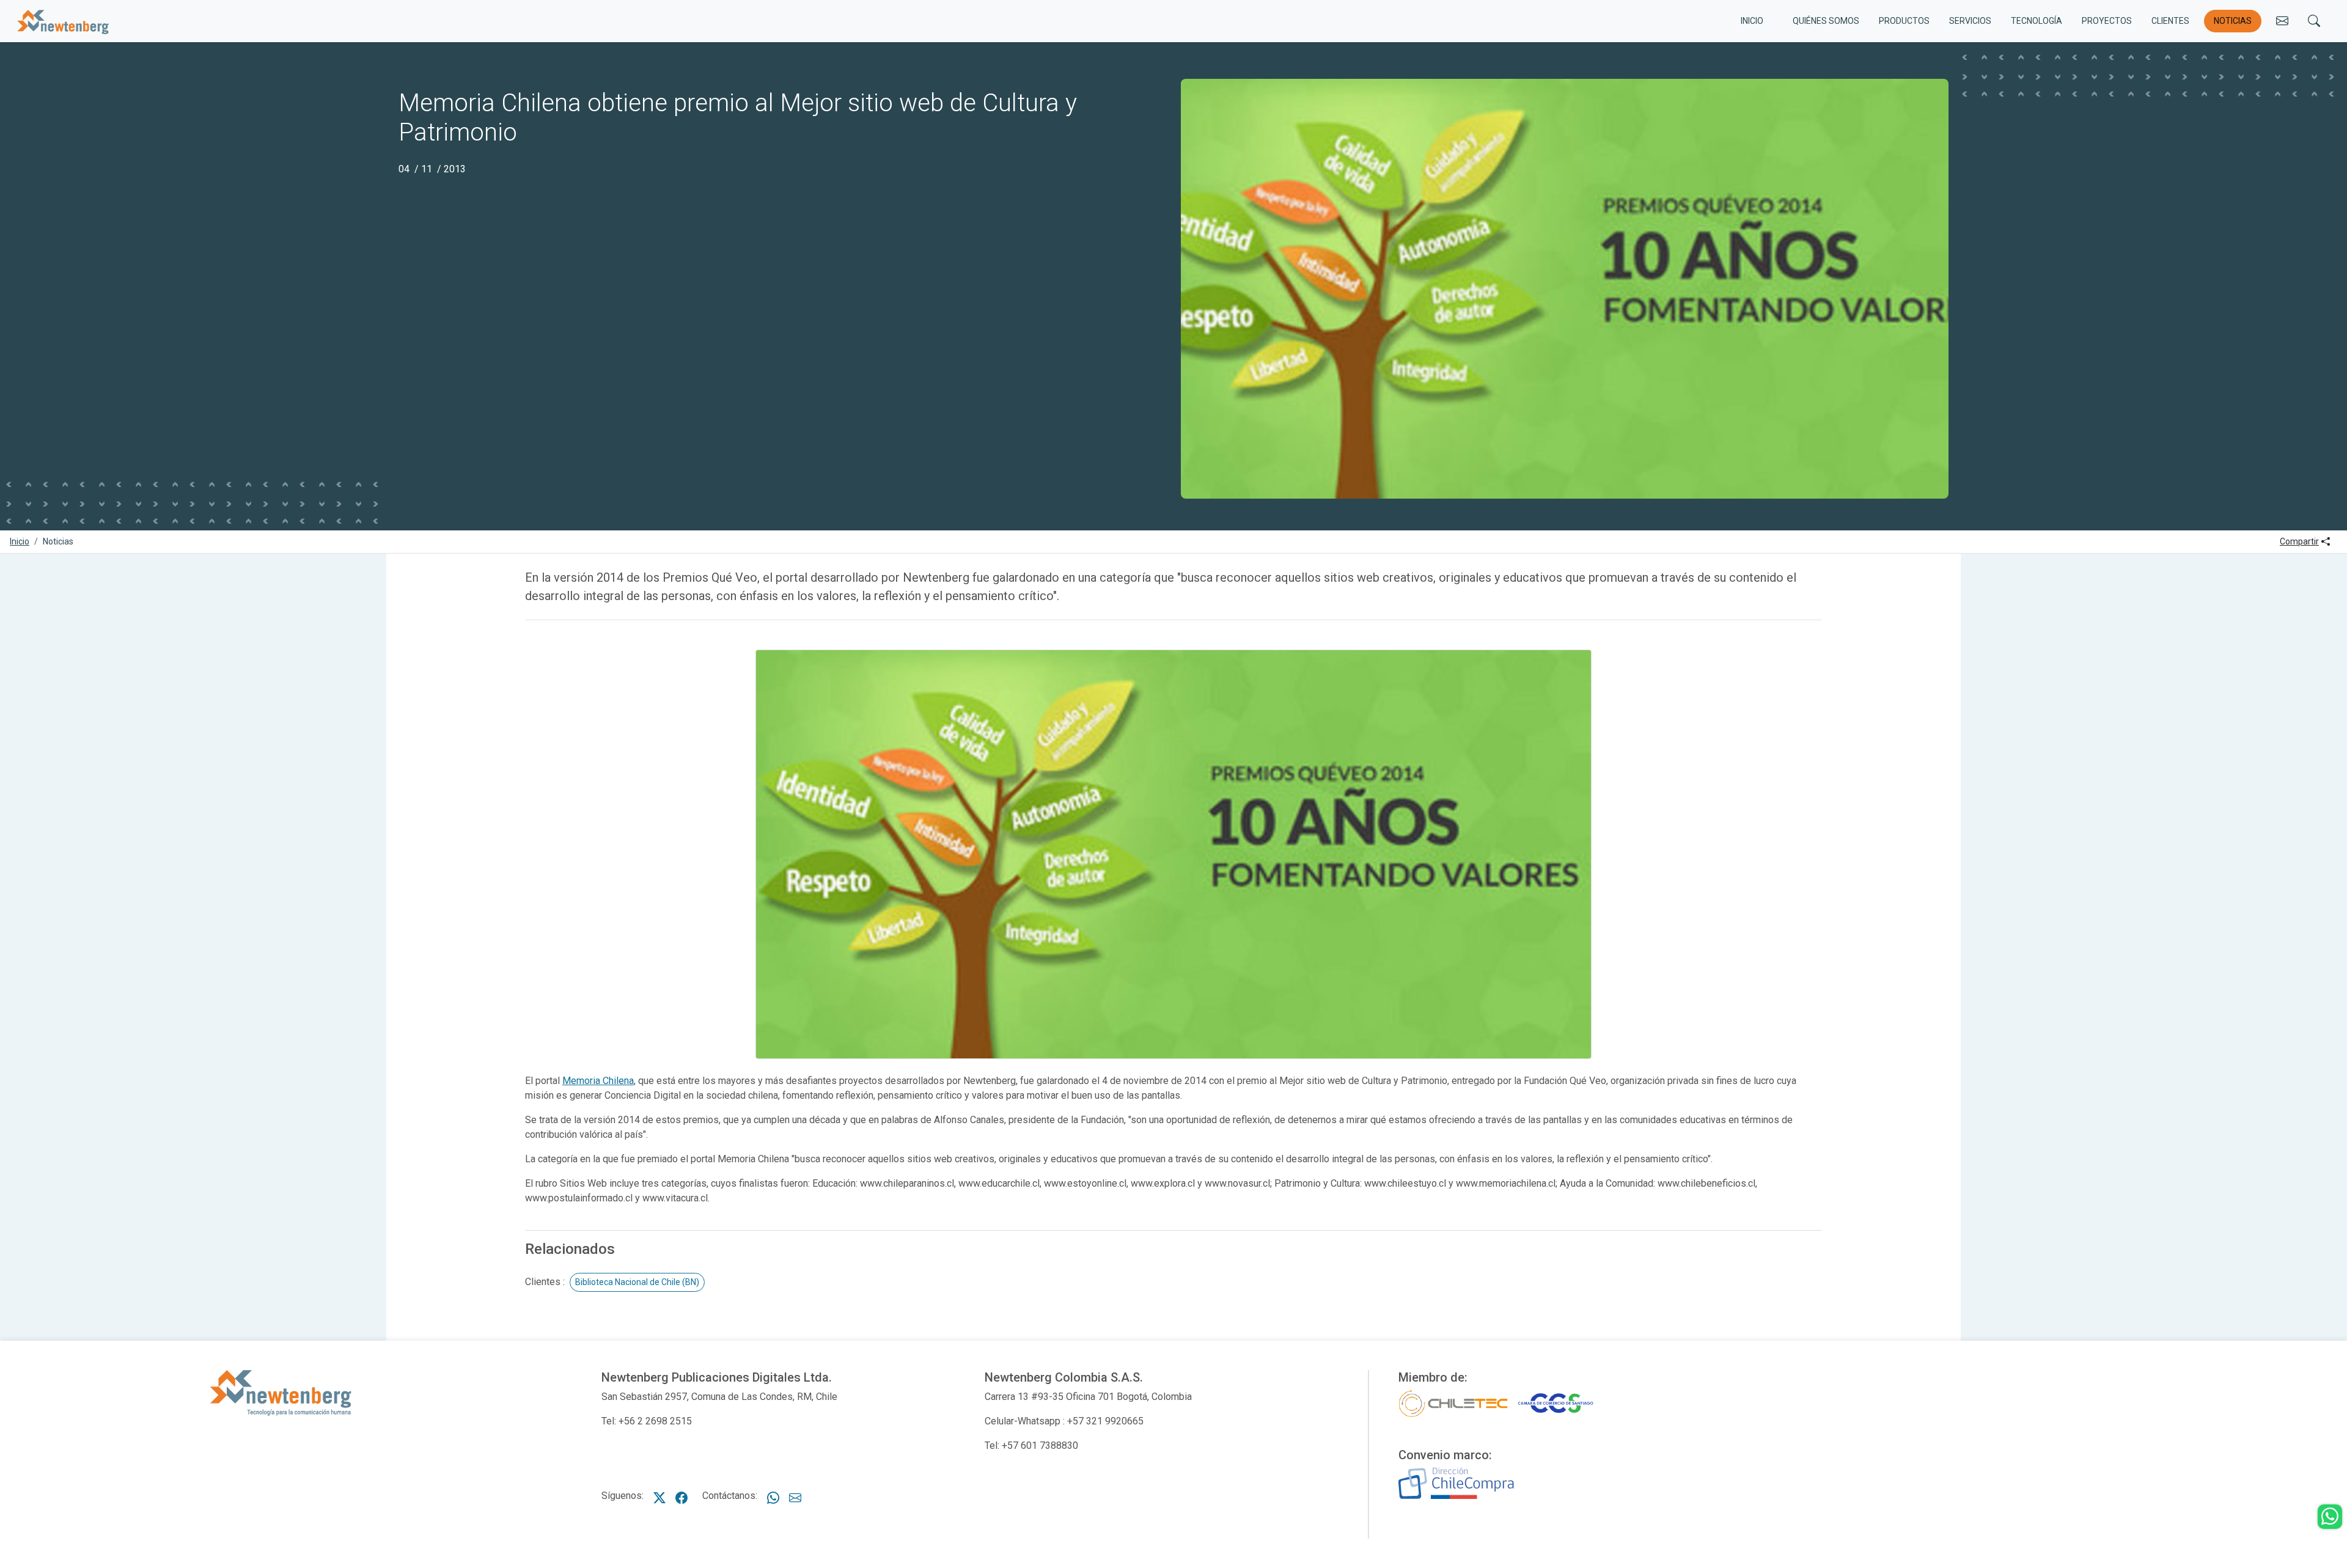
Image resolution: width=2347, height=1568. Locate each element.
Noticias (2233, 21)
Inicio (20, 541)
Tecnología (2037, 21)
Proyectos (2107, 21)
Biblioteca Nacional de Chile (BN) (637, 1282)
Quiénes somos (1826, 21)
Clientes (2170, 21)
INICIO (1752, 21)
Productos (1904, 21)
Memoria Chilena (598, 1081)
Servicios (1970, 21)
